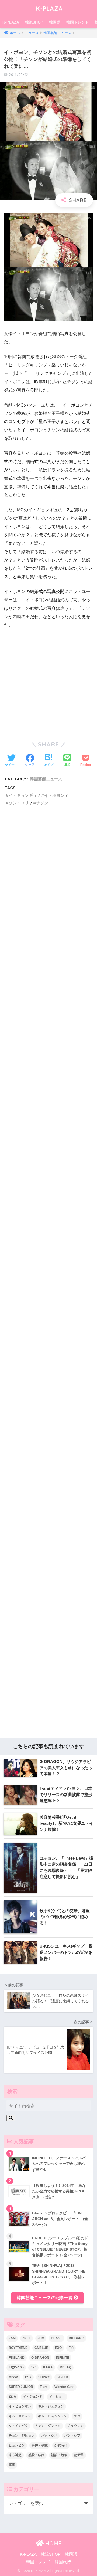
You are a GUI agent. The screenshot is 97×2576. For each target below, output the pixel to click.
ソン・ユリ (19, 803)
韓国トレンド (78, 22)
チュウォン (75, 2426)
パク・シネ (49, 2436)
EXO (58, 2348)
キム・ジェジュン (51, 2406)
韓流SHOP (34, 22)
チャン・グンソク (48, 2426)
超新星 (79, 2455)
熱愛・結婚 (36, 2455)
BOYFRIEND (18, 2348)
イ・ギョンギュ (23, 795)
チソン (42, 803)
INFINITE (63, 2358)
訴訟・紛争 (59, 2455)
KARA (48, 2367)
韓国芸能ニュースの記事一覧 (45, 2298)
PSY (28, 2377)
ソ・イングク (18, 2426)
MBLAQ (65, 2367)
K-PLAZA (49, 8)
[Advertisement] (48, 1044)
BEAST (56, 2338)
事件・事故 (40, 2445)
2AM (12, 2338)
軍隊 (12, 2465)
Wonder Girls (64, 2387)
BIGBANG (76, 2338)
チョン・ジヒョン (22, 2436)
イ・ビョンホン (20, 2406)
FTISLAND (17, 2358)
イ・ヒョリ (57, 2397)
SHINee (44, 2377)
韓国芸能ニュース (46, 779)
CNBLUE (41, 2348)
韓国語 (55, 22)
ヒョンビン (17, 2445)
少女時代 (61, 2445)
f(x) (71, 2348)
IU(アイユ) (16, 2367)
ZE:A (12, 2397)
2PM (41, 2338)
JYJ (33, 2367)
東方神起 (15, 2455)
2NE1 (27, 2338)
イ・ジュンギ (33, 2397)
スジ (77, 2416)
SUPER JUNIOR (21, 2387)
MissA (13, 2377)
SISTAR (62, 2377)
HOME (53, 2543)
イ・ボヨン (54, 795)
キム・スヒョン (20, 2416)
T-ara (44, 2387)
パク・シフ (72, 2436)
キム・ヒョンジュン (53, 2416)
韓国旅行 (63, 2562)
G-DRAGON (40, 2358)
